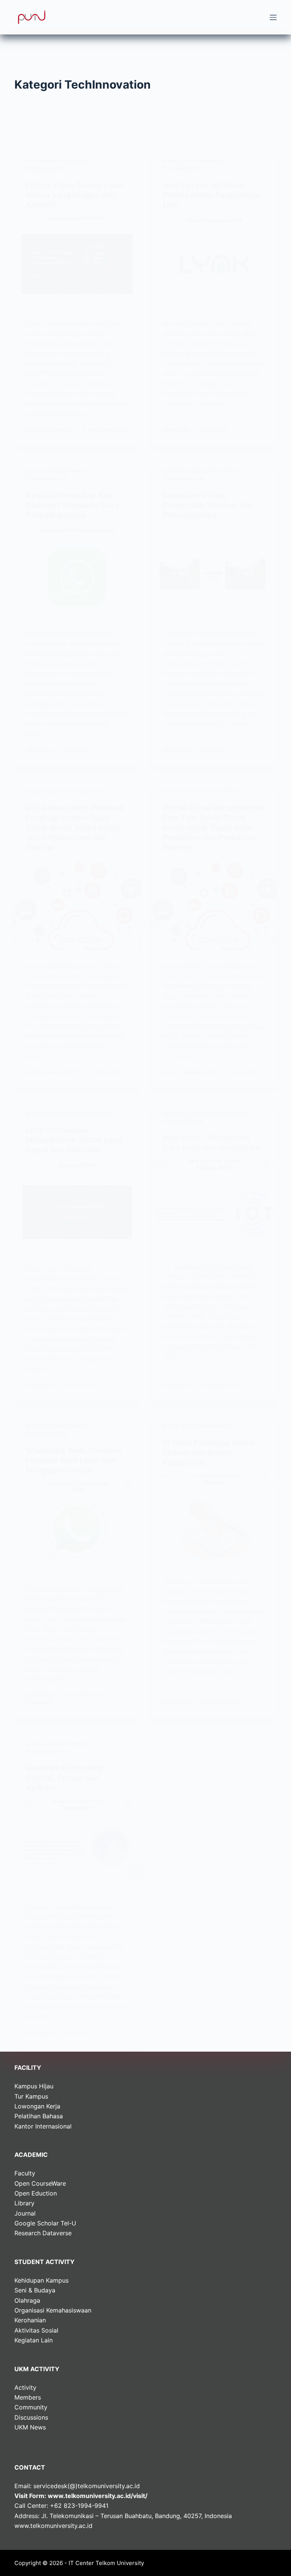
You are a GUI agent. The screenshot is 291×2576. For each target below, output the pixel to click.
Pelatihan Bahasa (39, 2116)
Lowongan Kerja (37, 2106)
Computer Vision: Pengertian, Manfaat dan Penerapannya (208, 505)
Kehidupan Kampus (41, 2280)
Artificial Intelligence (192, 471)
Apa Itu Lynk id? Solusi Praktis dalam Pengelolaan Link (212, 195)
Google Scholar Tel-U (45, 2223)
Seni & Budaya (35, 2290)
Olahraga (27, 2300)
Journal (25, 2213)
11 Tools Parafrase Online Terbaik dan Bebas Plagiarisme (209, 1453)
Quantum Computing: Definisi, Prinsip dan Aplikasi (65, 1778)
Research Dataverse (43, 2233)
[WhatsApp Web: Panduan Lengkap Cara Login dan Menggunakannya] (77, 1530)
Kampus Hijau (34, 2086)
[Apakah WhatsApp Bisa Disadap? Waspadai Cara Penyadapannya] (77, 574)
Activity (25, 2387)
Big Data (173, 1114)
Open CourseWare (40, 2183)
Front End (57, 1114)
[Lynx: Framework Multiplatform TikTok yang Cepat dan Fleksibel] (77, 1209)
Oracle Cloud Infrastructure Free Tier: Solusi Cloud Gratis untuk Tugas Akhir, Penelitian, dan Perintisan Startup (213, 828)
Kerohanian (30, 2320)
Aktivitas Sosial (36, 2330)
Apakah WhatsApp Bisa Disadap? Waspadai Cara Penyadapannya (73, 505)
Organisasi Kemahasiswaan (53, 2310)
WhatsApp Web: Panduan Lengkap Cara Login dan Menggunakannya (74, 1460)
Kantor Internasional (43, 2126)
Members (28, 2397)
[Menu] (273, 17)
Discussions (31, 2417)
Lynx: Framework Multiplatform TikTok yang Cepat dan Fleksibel (74, 1140)
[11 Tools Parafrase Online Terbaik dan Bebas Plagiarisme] (214, 1522)
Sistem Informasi (203, 161)
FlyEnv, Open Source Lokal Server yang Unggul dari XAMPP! (74, 195)
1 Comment (40, 1702)
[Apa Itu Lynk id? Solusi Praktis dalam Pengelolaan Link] (214, 264)
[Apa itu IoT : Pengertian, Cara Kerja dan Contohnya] (214, 1207)
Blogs (59, 161)
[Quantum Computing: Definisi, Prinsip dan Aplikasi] (77, 1847)
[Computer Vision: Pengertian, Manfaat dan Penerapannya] (214, 574)
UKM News (30, 2427)
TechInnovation (46, 169)
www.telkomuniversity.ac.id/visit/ (98, 2496)
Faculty (25, 2173)
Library (24, 2203)
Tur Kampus (31, 2096)
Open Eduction (36, 2193)
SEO (185, 1426)
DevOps (79, 161)
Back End (37, 161)
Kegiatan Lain (34, 2340)
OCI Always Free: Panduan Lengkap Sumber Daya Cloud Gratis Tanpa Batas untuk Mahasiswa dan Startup (75, 828)
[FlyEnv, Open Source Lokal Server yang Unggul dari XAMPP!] (77, 264)
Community (31, 2407)
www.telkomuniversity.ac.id (53, 2526)
